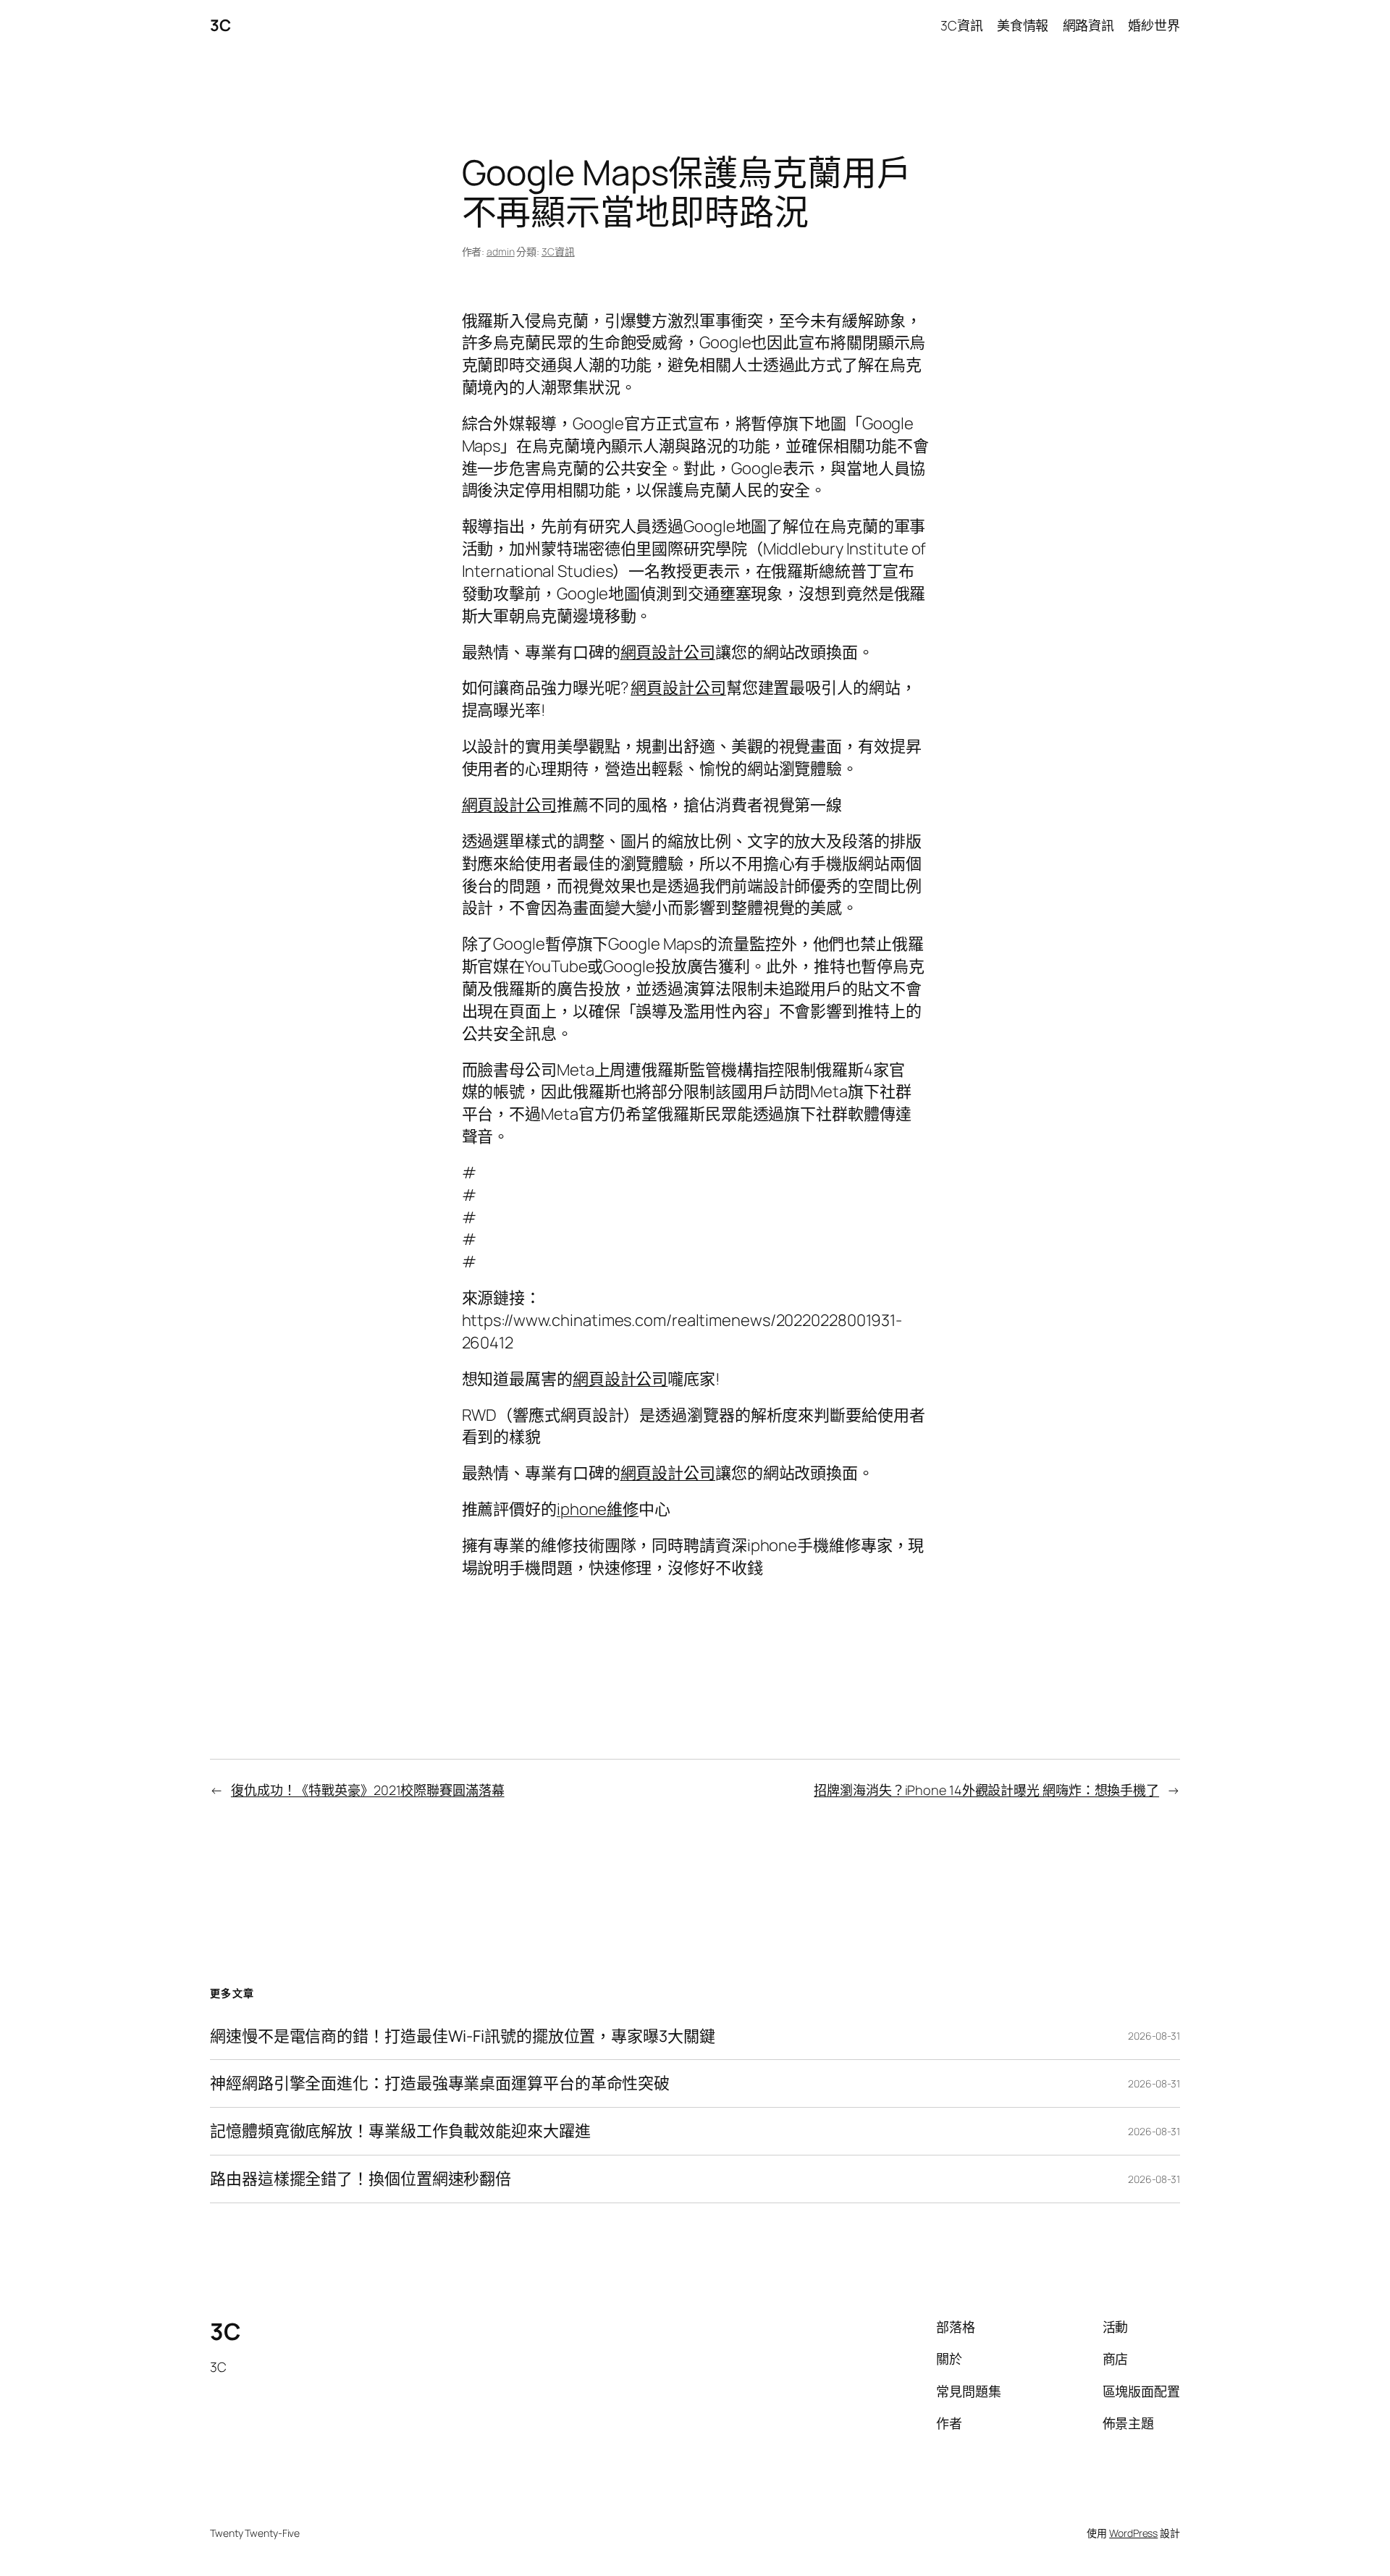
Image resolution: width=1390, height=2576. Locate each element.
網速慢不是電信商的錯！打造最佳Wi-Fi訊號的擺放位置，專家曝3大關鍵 (463, 2036)
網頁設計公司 (668, 652)
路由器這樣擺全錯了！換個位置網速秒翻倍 (361, 2179)
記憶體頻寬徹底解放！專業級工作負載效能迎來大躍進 (400, 2131)
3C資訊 (558, 252)
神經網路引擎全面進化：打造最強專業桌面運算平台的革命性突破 (440, 2083)
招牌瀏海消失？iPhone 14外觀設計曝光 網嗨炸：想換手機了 (986, 1790)
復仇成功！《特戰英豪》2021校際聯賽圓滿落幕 (368, 1790)
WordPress (1133, 2533)
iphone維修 (598, 1509)
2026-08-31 (1154, 2036)
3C (220, 25)
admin (501, 252)
